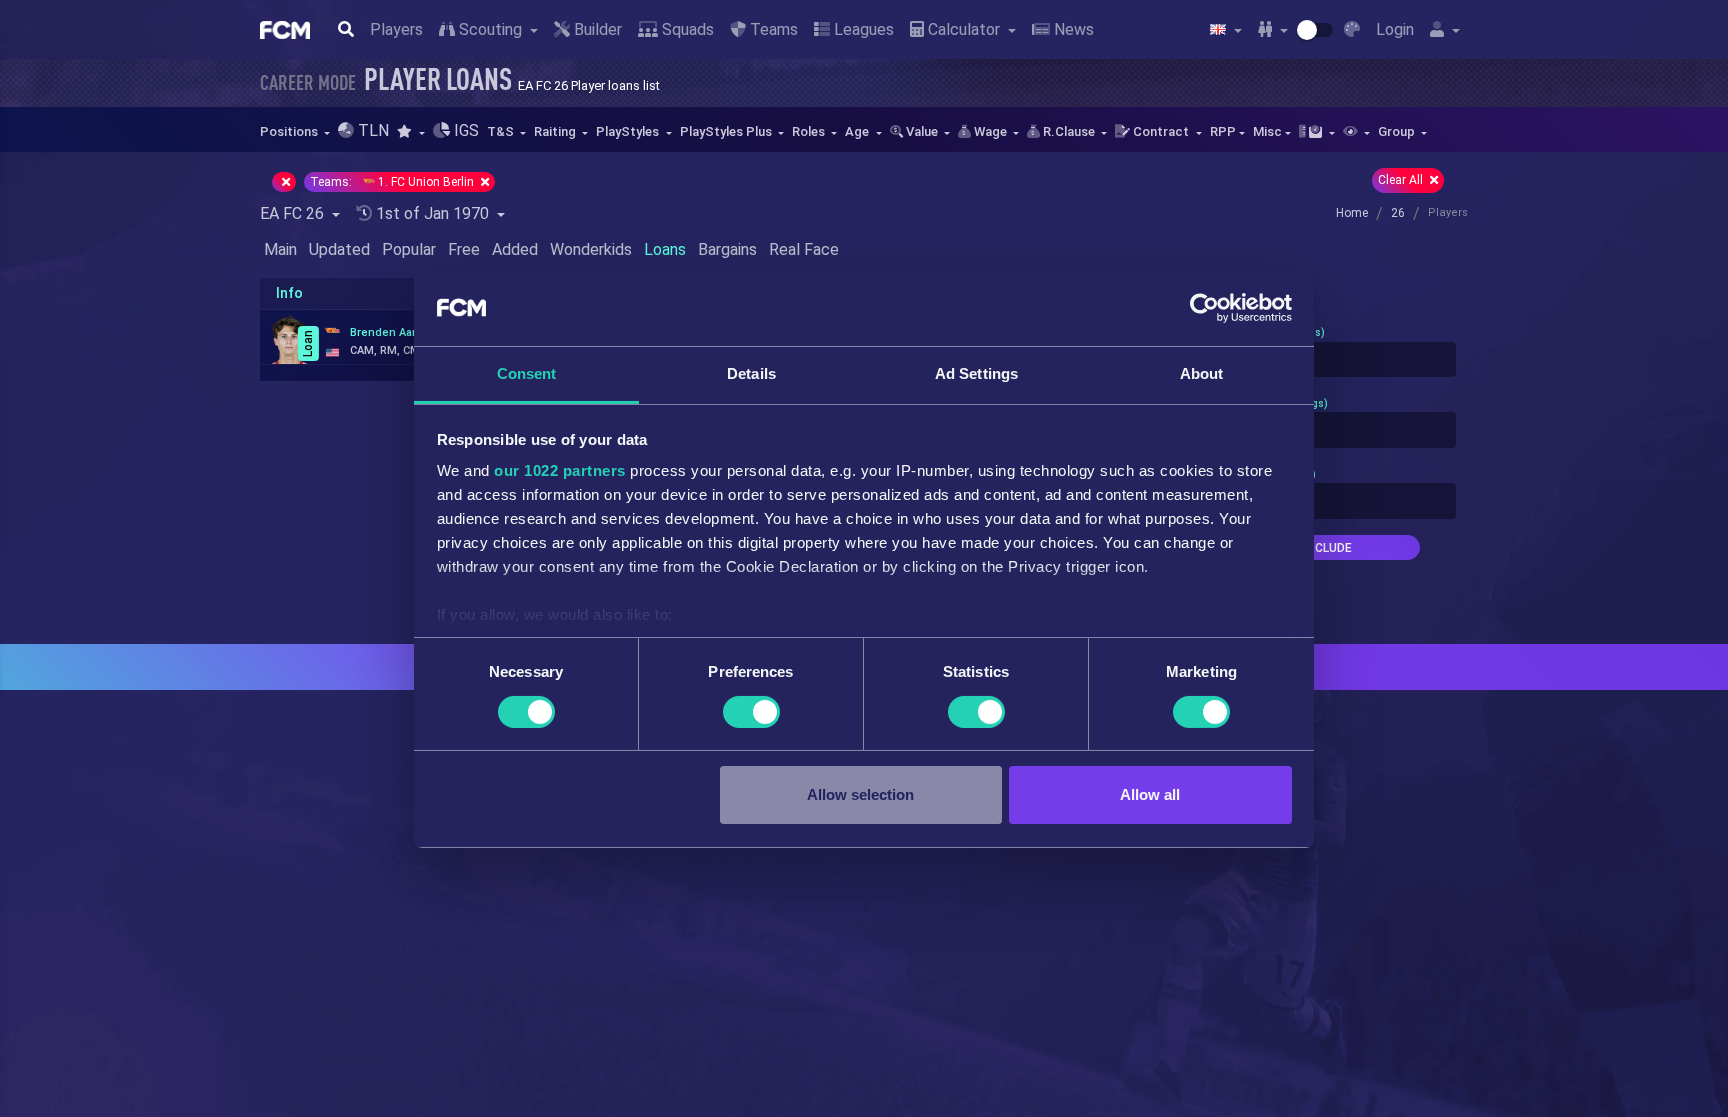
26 (1398, 213)
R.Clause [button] (1069, 131)
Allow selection (860, 794)
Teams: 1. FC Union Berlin (393, 182)
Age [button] (858, 131)
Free (464, 249)
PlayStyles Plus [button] (727, 131)
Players (396, 29)
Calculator (964, 29)
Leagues (862, 29)
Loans (665, 249)
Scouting (490, 29)
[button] (410, 131)
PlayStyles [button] (629, 131)
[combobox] (1326, 360)
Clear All (1402, 180)
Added (515, 249)
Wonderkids (591, 249)
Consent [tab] (527, 373)
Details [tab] (751, 373)
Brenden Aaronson (400, 332)
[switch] (751, 712)
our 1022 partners (560, 470)
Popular (409, 249)
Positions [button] (290, 131)
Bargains (727, 249)
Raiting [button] (556, 131)
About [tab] (1202, 373)
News (1072, 29)
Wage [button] (990, 131)
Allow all (1150, 794)
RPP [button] (1223, 131)
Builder (596, 29)
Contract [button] (1161, 131)
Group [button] (1398, 131)
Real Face (804, 249)
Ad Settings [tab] (976, 373)
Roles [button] (810, 131)
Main (280, 249)
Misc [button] (1267, 131)
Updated (339, 249)
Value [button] (922, 131)
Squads (686, 29)
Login (1395, 29)
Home (1352, 213)
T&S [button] (502, 131)
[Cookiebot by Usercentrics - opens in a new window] (1204, 308)
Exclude (1326, 548)
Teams (772, 29)
